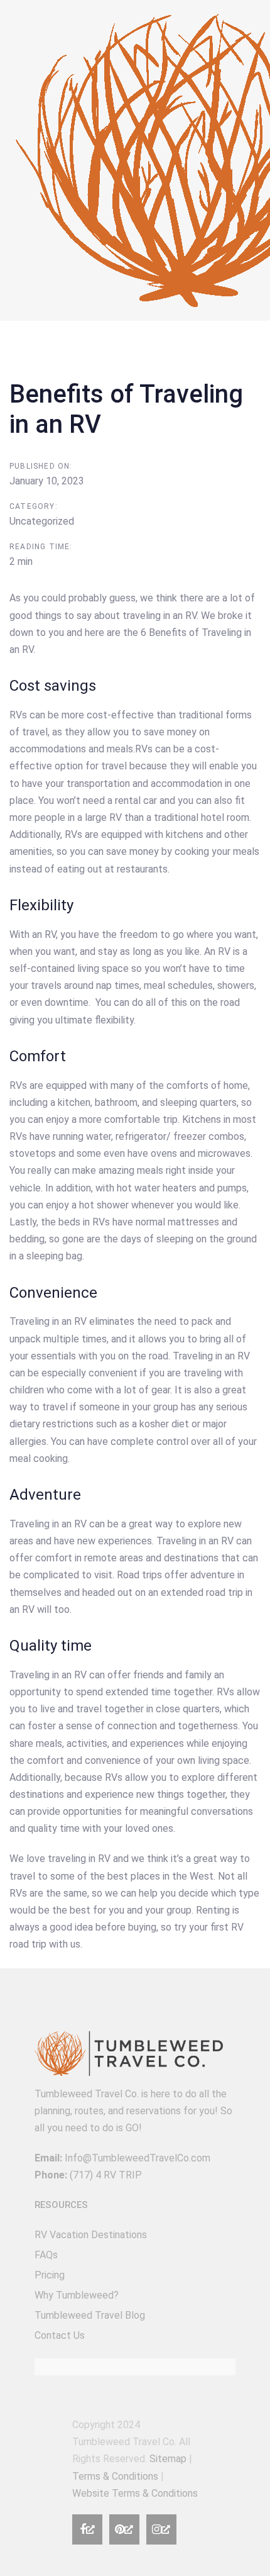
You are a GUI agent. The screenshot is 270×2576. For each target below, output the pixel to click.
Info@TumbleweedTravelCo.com (138, 2158)
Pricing (50, 2275)
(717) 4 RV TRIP (106, 2175)
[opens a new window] (87, 2529)
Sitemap (168, 2459)
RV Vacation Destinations (91, 2235)
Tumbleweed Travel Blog (90, 2315)
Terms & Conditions (115, 2476)
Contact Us (60, 2335)
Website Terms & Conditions (135, 2493)
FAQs (46, 2255)
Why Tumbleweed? (77, 2295)
